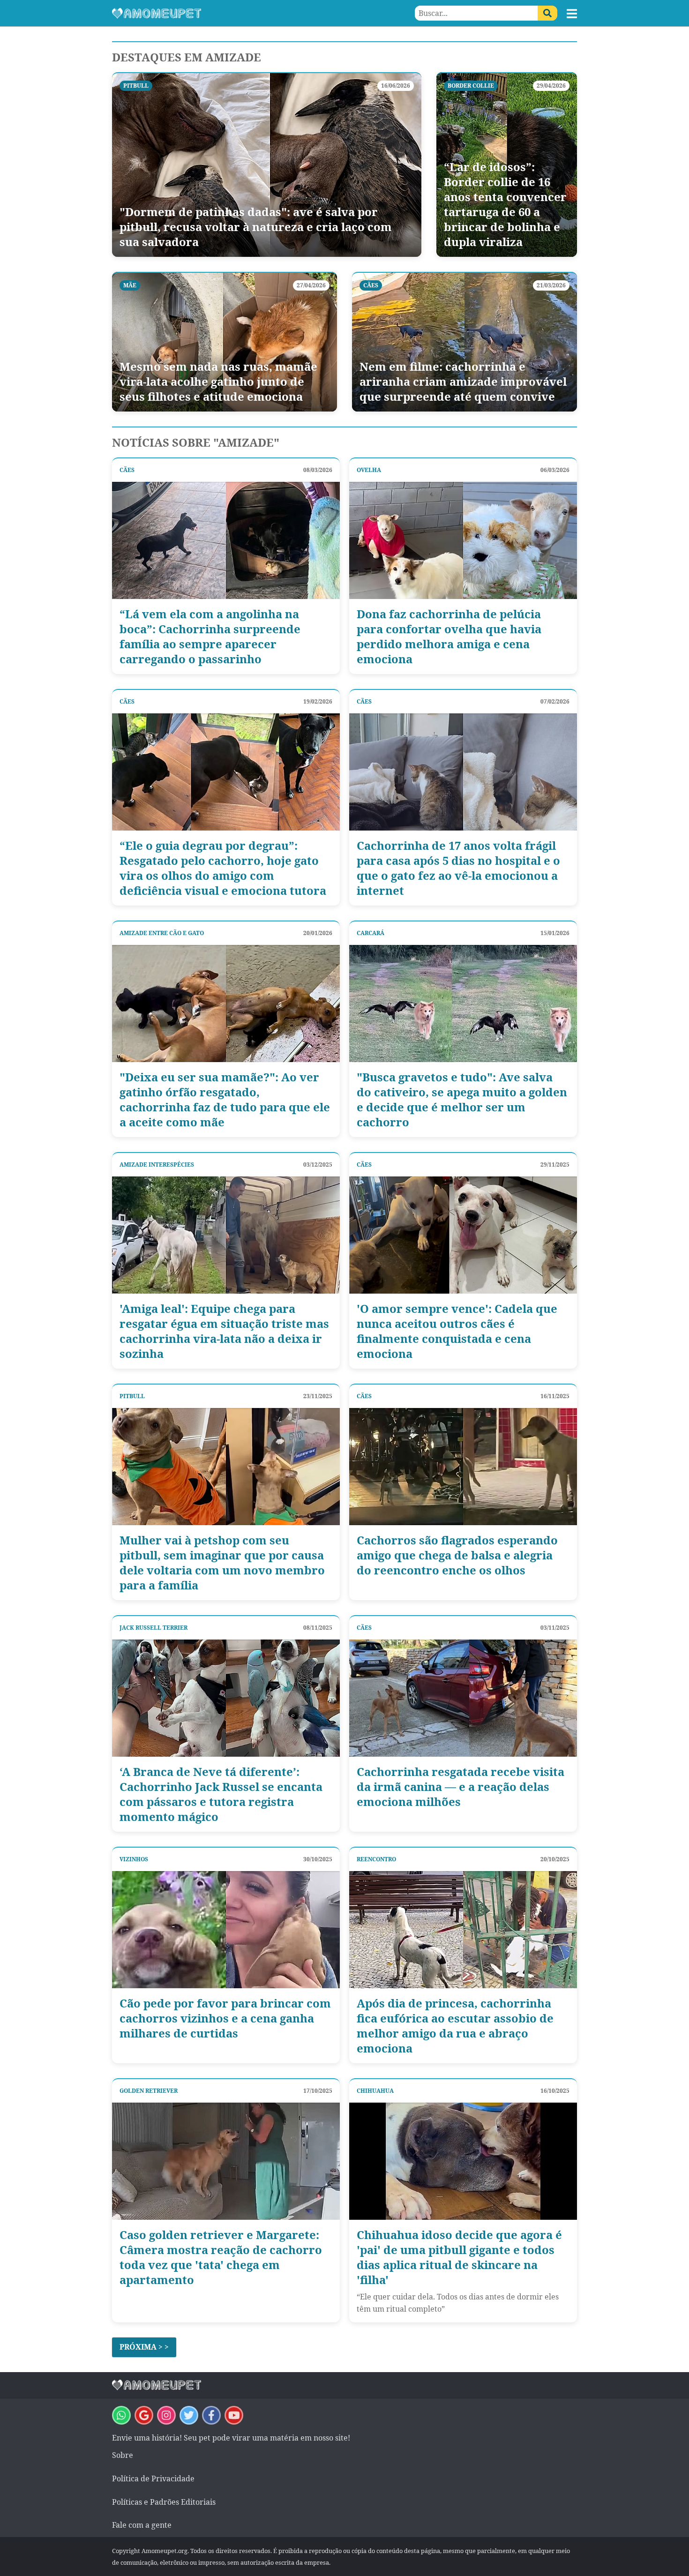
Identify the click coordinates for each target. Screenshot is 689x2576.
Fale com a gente (142, 2525)
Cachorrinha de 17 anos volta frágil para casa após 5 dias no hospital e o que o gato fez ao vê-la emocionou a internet (458, 868)
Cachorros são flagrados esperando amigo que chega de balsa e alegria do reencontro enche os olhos (457, 1555)
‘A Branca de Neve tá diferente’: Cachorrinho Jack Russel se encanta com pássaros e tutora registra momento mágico (221, 1794)
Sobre (123, 2455)
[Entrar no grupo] (121, 2415)
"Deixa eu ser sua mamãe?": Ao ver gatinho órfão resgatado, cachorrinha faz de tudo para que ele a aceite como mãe (225, 1100)
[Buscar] (547, 13)
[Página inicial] (228, 13)
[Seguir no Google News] (144, 2415)
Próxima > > (144, 2347)
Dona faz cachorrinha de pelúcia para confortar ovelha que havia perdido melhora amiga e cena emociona (449, 637)
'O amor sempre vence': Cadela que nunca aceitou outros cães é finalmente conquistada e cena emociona (457, 1331)
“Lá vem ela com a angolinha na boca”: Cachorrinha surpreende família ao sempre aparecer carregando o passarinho (210, 637)
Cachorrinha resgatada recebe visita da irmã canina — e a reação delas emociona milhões (461, 1787)
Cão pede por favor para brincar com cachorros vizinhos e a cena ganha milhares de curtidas (225, 2018)
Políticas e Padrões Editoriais (164, 2502)
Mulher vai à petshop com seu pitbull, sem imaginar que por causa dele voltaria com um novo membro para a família (222, 1563)
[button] (572, 14)
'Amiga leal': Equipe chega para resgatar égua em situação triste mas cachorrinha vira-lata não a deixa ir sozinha (224, 1331)
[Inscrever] (234, 2415)
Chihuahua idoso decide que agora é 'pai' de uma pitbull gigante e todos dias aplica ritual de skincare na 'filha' (459, 2257)
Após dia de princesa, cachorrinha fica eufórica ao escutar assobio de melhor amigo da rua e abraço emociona (455, 2026)
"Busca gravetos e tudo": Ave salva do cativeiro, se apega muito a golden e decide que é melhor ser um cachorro (462, 1100)
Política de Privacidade (153, 2479)
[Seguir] (166, 2415)
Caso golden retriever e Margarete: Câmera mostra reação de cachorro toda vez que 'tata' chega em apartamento (221, 2257)
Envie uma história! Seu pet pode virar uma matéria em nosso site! (231, 2438)
